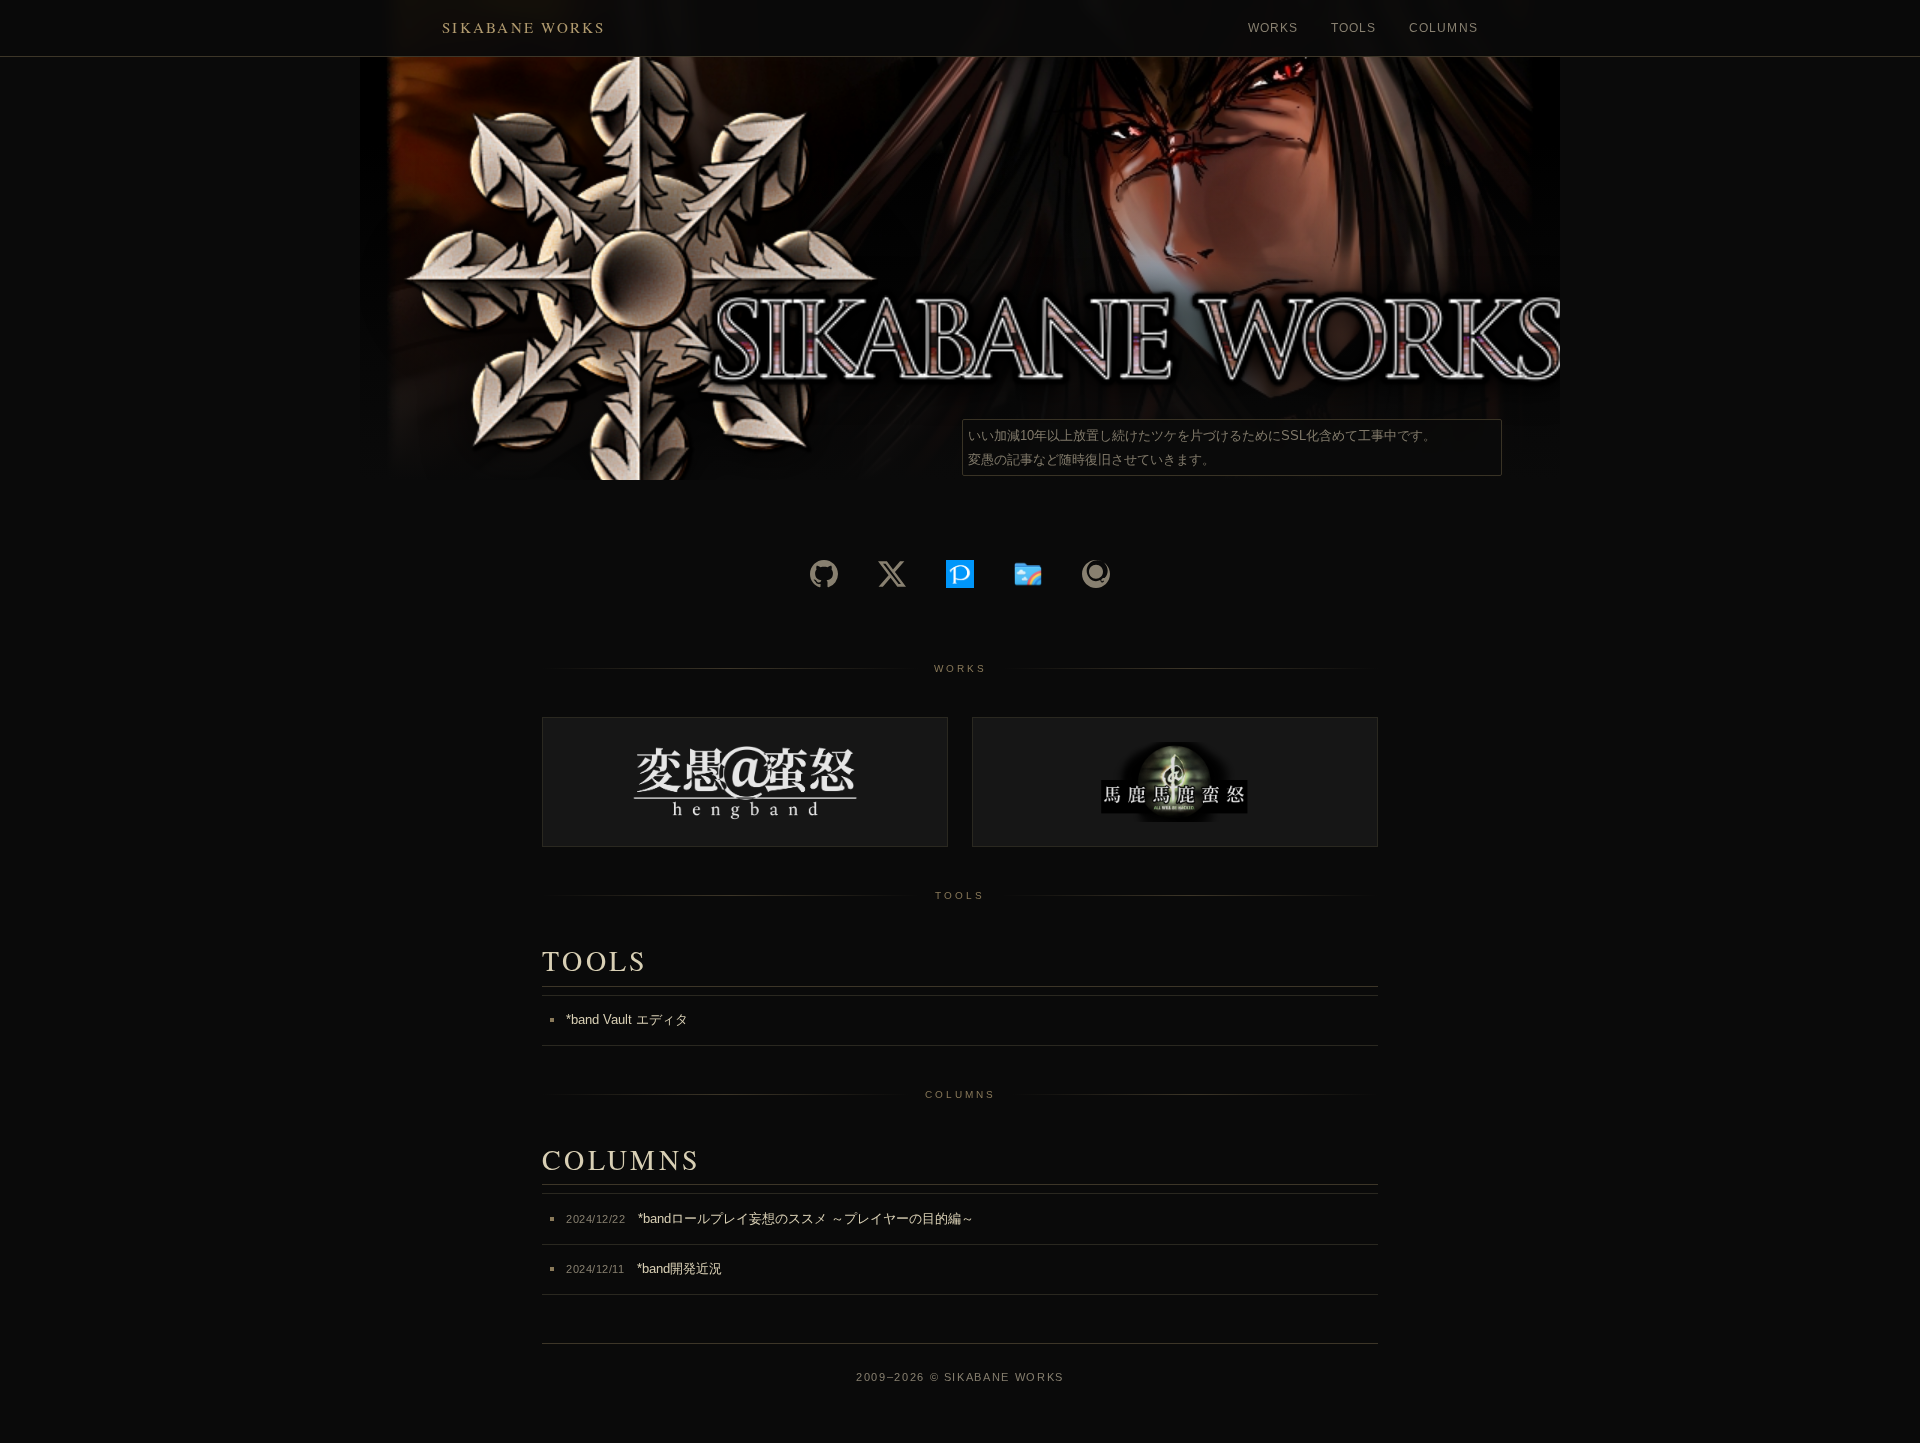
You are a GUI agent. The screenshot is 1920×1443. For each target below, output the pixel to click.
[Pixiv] (960, 574)
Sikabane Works (524, 27)
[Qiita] (1096, 574)
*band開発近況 (644, 1268)
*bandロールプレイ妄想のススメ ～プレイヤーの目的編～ (770, 1218)
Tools (1354, 28)
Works (1273, 28)
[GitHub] (824, 574)
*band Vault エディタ (627, 1019)
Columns (1443, 28)
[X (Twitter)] (892, 574)
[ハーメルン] (1028, 574)
